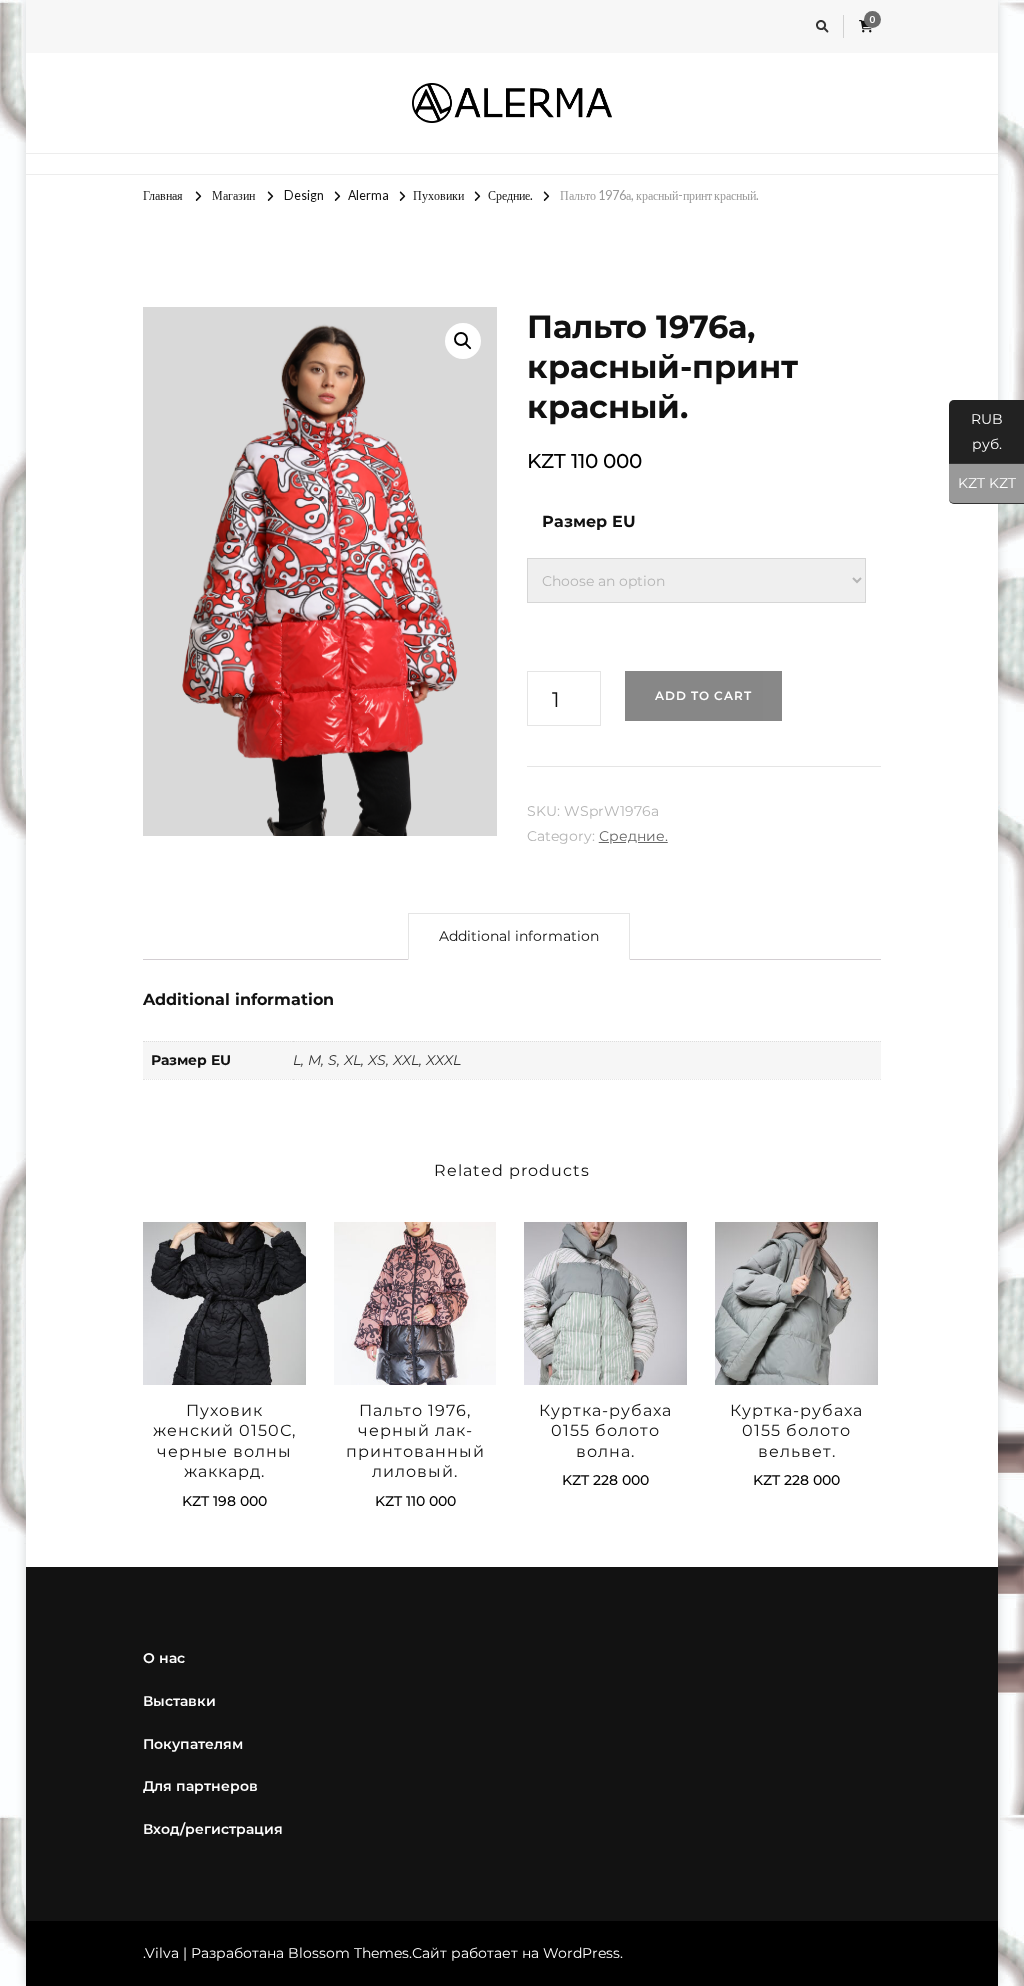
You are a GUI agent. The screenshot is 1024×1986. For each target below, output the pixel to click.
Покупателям (193, 1744)
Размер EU (589, 521)
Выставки (179, 1701)
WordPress (581, 1953)
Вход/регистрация (213, 1829)
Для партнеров (200, 1786)
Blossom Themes (348, 1953)
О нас (164, 1658)
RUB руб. (976, 431)
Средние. (633, 836)
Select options (224, 1327)
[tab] (519, 936)
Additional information (519, 936)
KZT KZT (982, 483)
